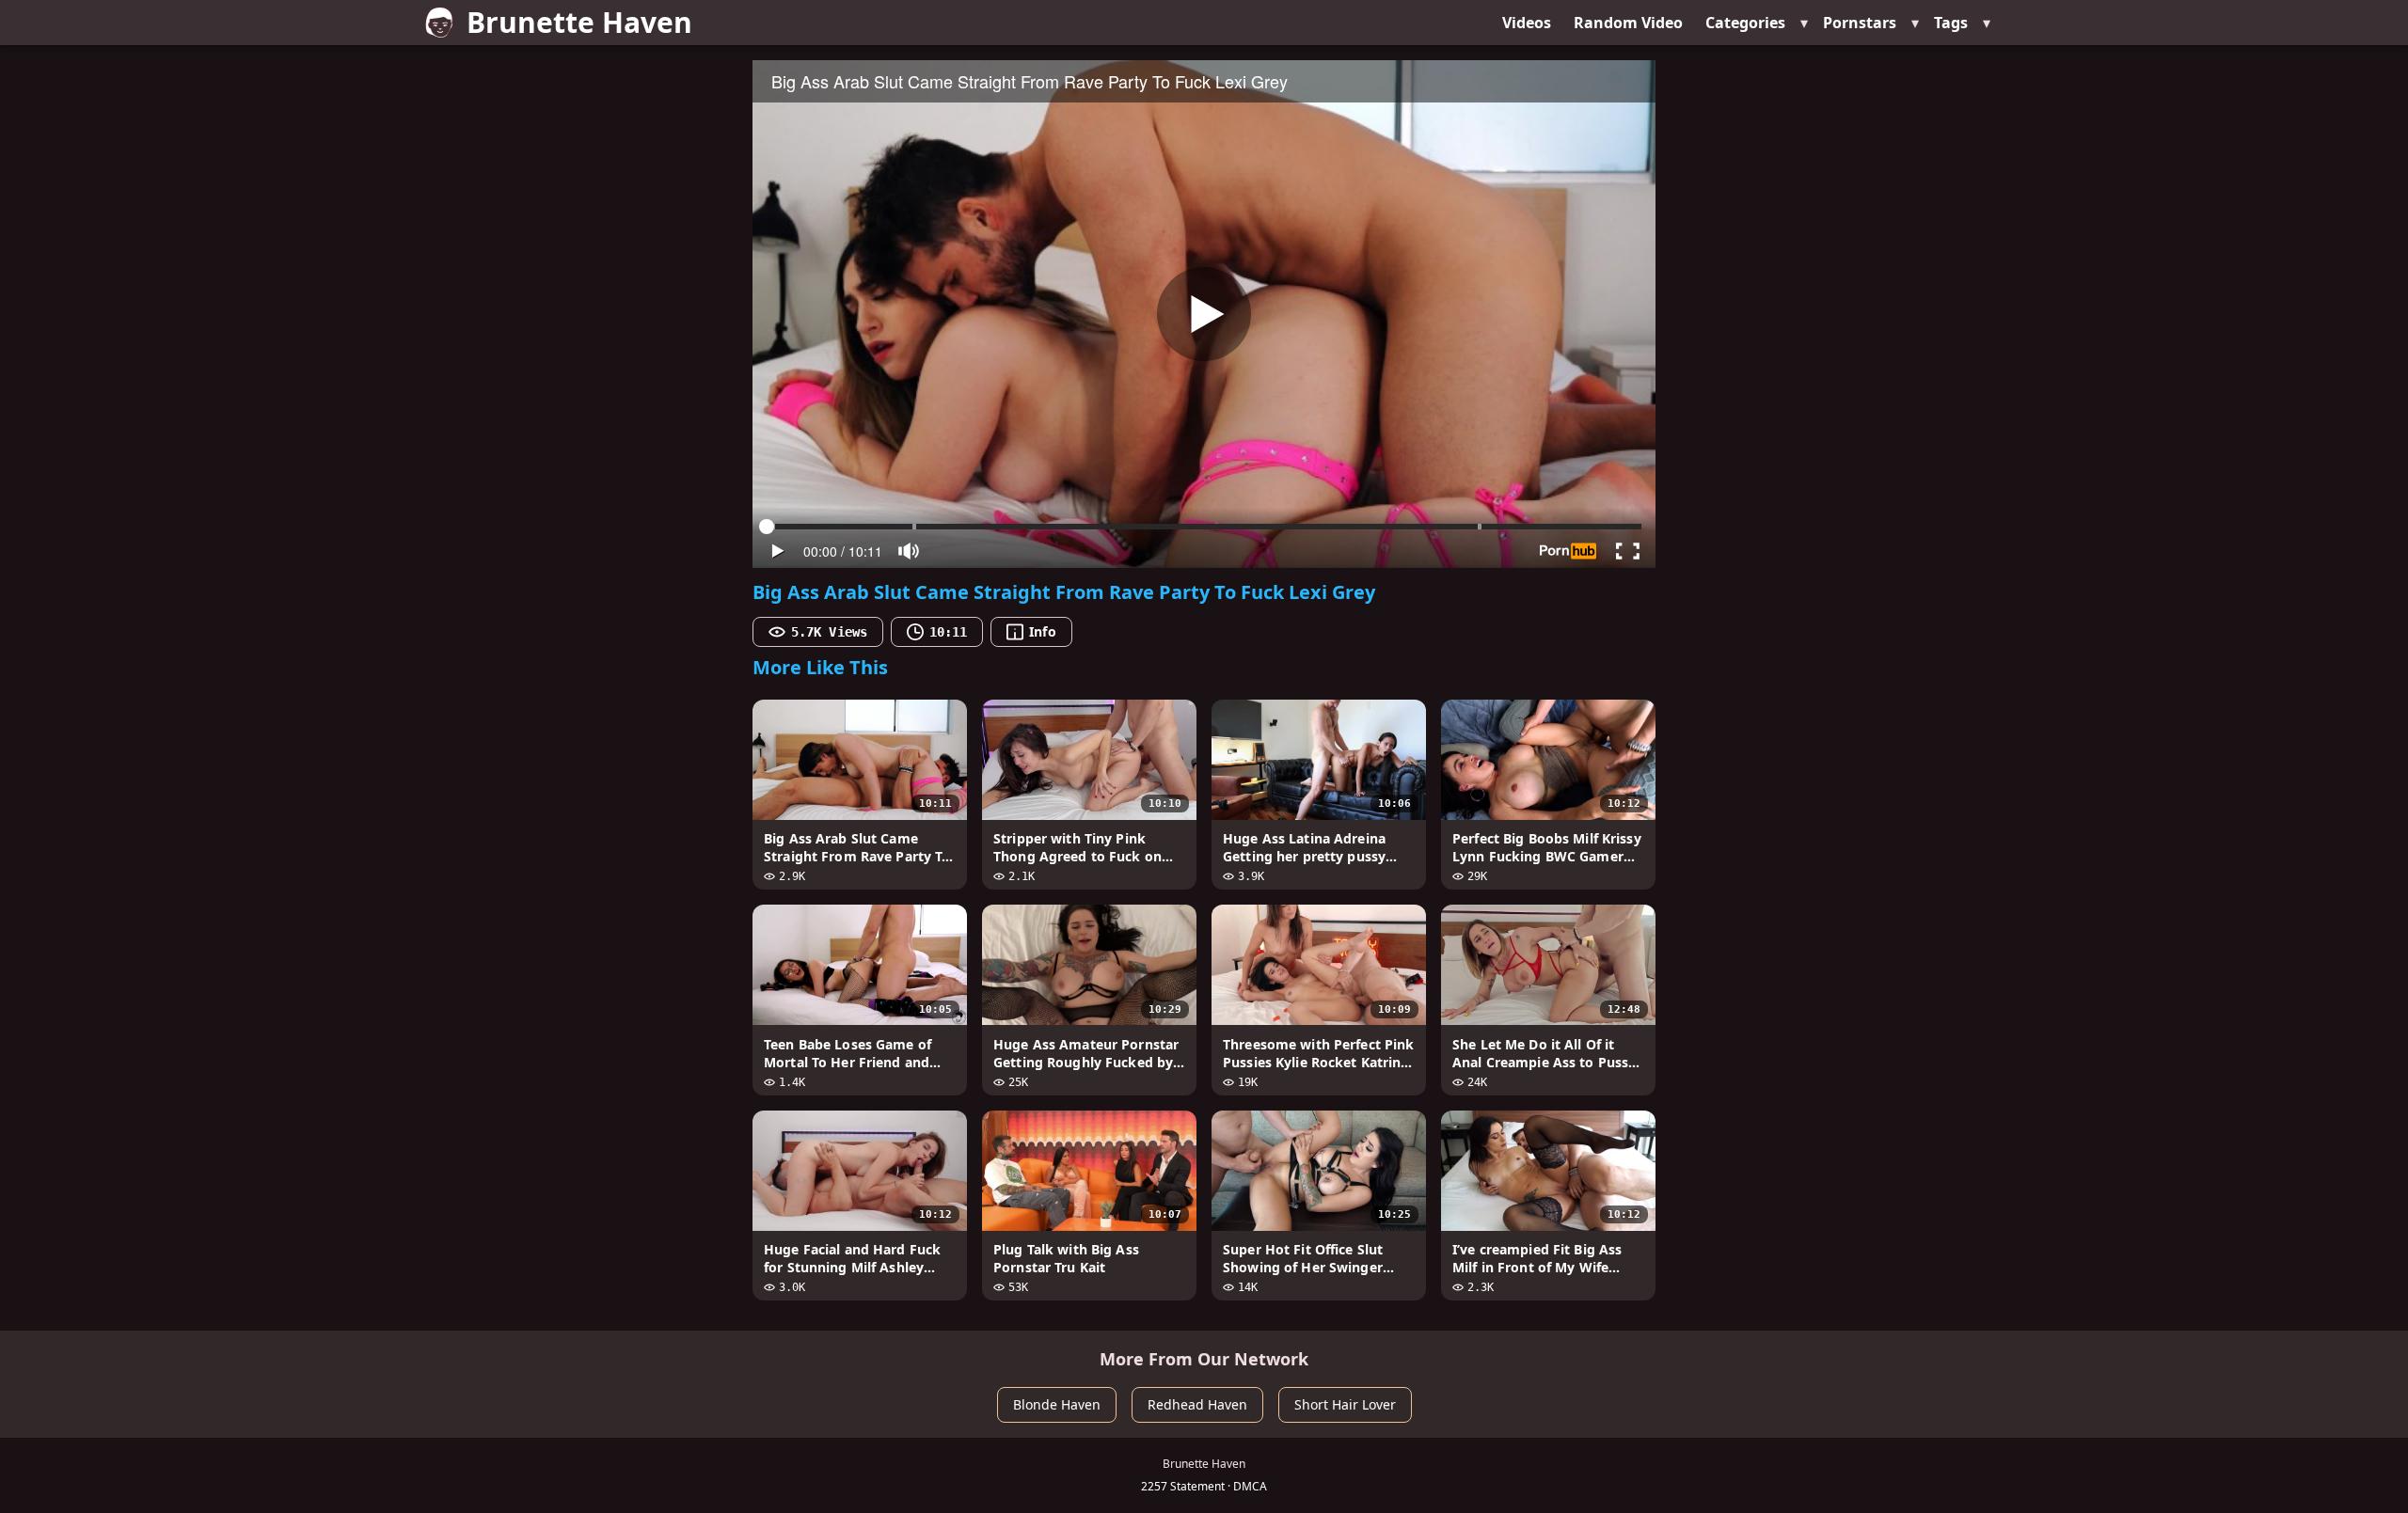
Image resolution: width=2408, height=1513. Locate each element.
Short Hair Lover (1345, 1404)
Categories (1745, 23)
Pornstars (1860, 23)
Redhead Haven (1197, 1404)
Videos (1527, 23)
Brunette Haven (579, 22)
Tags (1951, 23)
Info (1042, 631)
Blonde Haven (1057, 1404)
